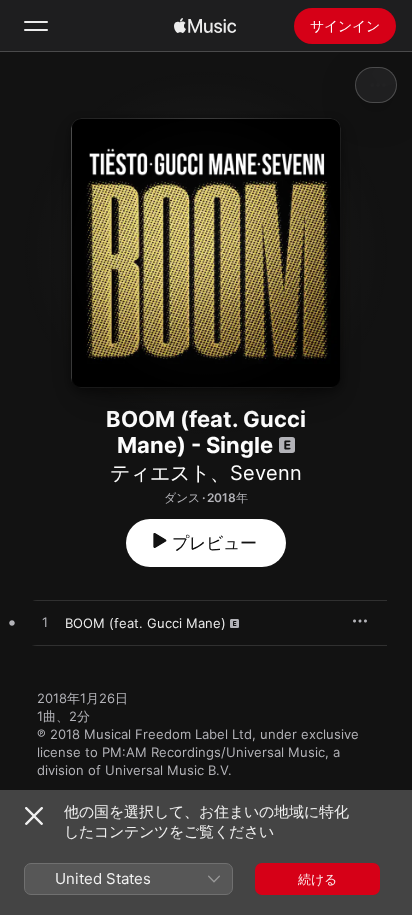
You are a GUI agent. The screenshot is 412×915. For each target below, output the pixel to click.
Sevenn (266, 473)
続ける (317, 879)
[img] (205, 26)
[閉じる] (34, 816)
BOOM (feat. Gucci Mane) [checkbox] (145, 623)
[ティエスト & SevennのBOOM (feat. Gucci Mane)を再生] (45, 623)
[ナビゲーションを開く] (36, 26)
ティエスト (160, 473)
